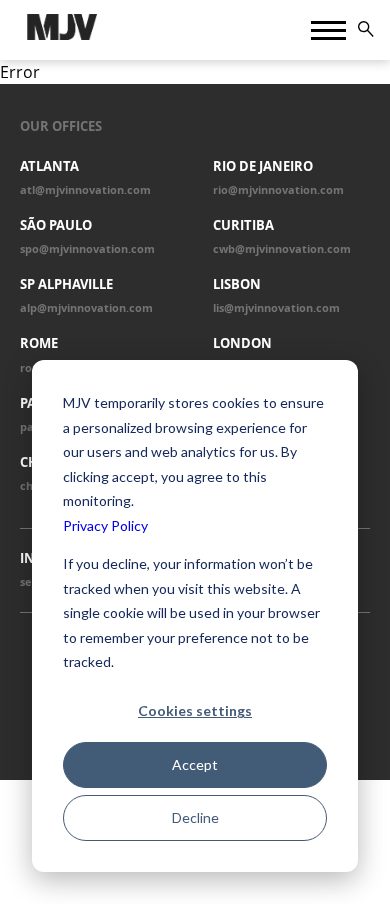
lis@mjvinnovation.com (276, 308)
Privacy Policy (105, 525)
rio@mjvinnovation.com (278, 190)
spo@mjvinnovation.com (87, 249)
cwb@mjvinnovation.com (282, 249)
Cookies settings (195, 710)
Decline (195, 817)
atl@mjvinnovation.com (85, 190)
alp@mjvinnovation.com (86, 308)
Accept (195, 764)
